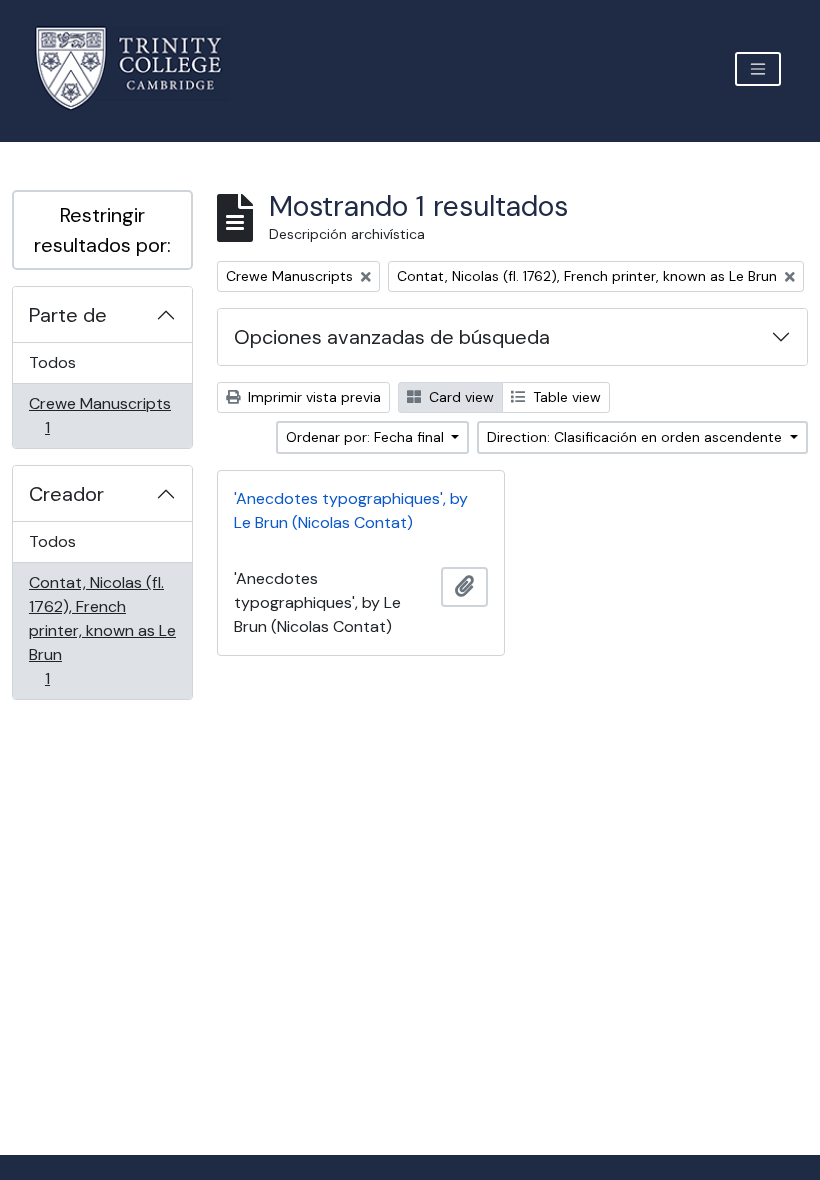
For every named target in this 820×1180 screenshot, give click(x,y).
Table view (565, 397)
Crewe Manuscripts (99, 415)
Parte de (68, 315)
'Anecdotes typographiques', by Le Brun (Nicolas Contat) (351, 510)
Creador (66, 494)
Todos (52, 362)
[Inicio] (140, 68)
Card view (459, 397)
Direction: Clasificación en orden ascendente (636, 437)
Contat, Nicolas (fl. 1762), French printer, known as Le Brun (102, 630)
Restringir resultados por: (102, 230)
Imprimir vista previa (312, 397)
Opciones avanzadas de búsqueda (392, 337)
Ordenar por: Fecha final (367, 437)
